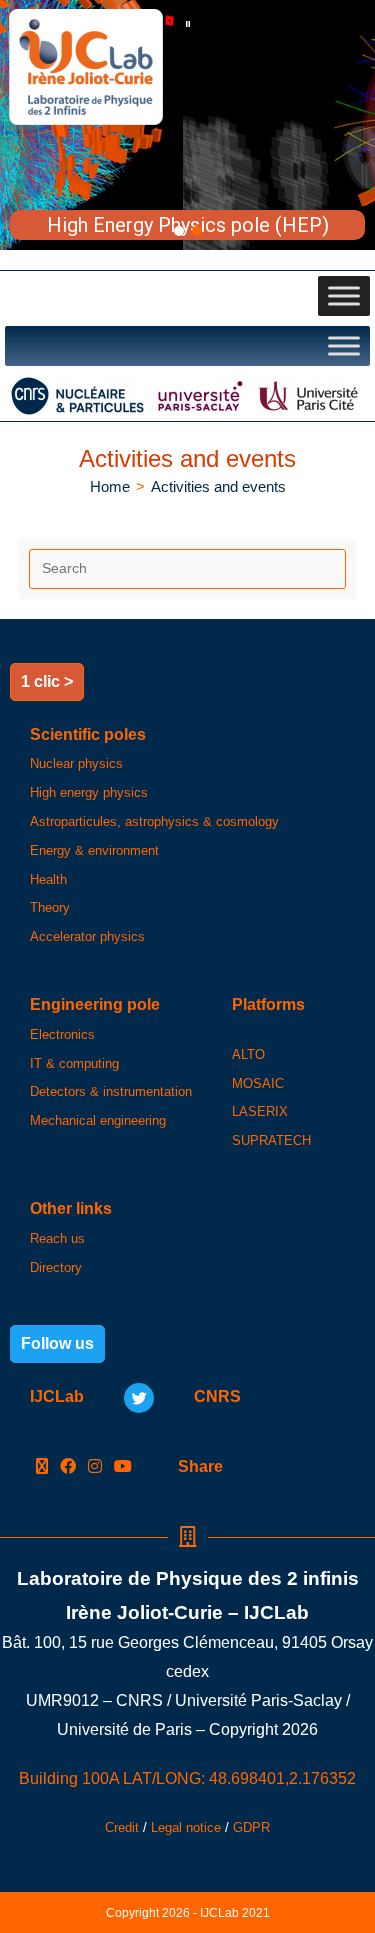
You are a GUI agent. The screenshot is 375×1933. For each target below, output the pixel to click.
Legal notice (186, 1827)
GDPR (251, 1827)
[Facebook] (68, 1467)
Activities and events (218, 486)
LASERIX (260, 1111)
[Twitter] (139, 1398)
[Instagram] (95, 1467)
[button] (188, 24)
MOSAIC (258, 1083)
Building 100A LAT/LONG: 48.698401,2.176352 (187, 1778)
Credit (122, 1827)
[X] (42, 1467)
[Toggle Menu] (344, 295)
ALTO (248, 1054)
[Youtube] (123, 1467)
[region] (187, 125)
